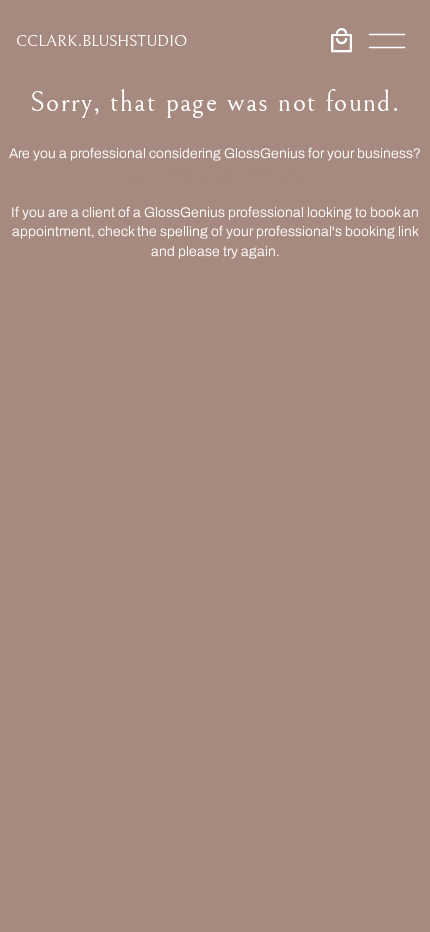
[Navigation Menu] (387, 41)
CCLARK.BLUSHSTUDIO (101, 41)
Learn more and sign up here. (215, 172)
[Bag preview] (341, 41)
